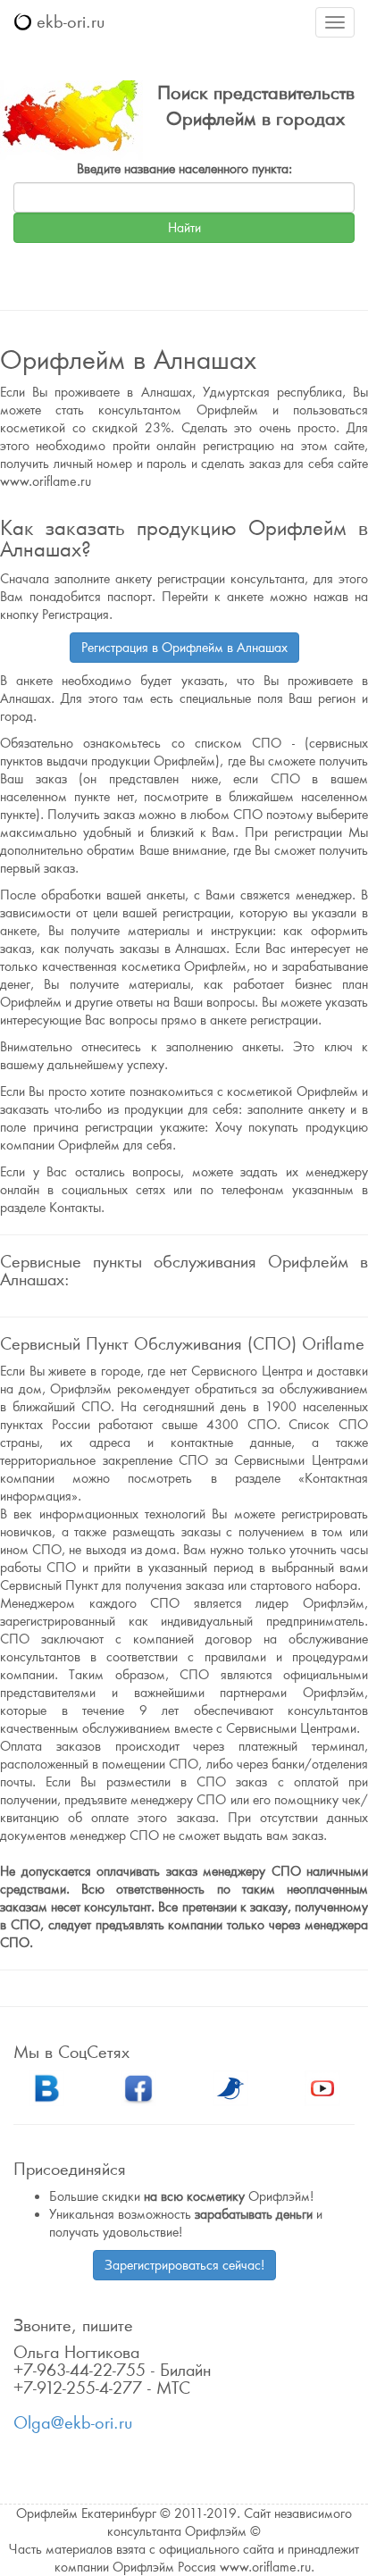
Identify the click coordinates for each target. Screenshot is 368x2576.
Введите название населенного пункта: (184, 169)
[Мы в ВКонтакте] (46, 2087)
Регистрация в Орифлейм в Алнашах (184, 648)
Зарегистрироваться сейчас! (184, 2265)
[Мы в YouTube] (322, 2087)
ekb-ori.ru (68, 22)
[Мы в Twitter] (230, 2087)
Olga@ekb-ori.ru (73, 2423)
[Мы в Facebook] (138, 2087)
